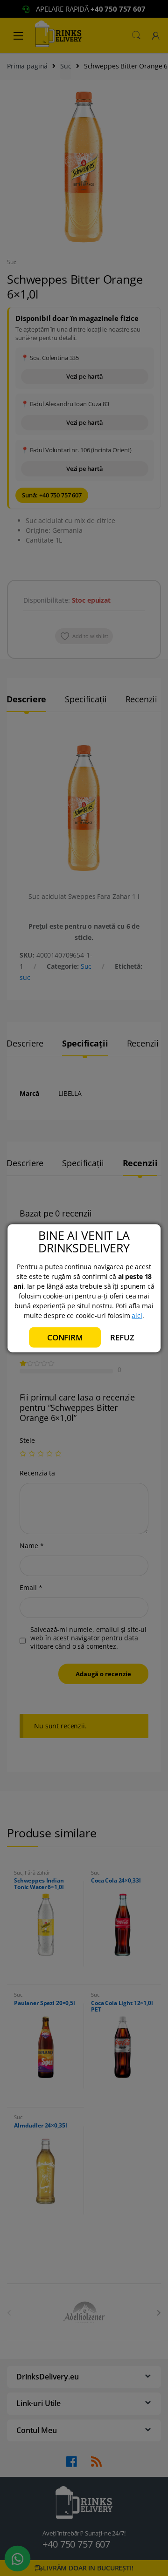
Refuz (122, 1337)
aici (137, 1315)
